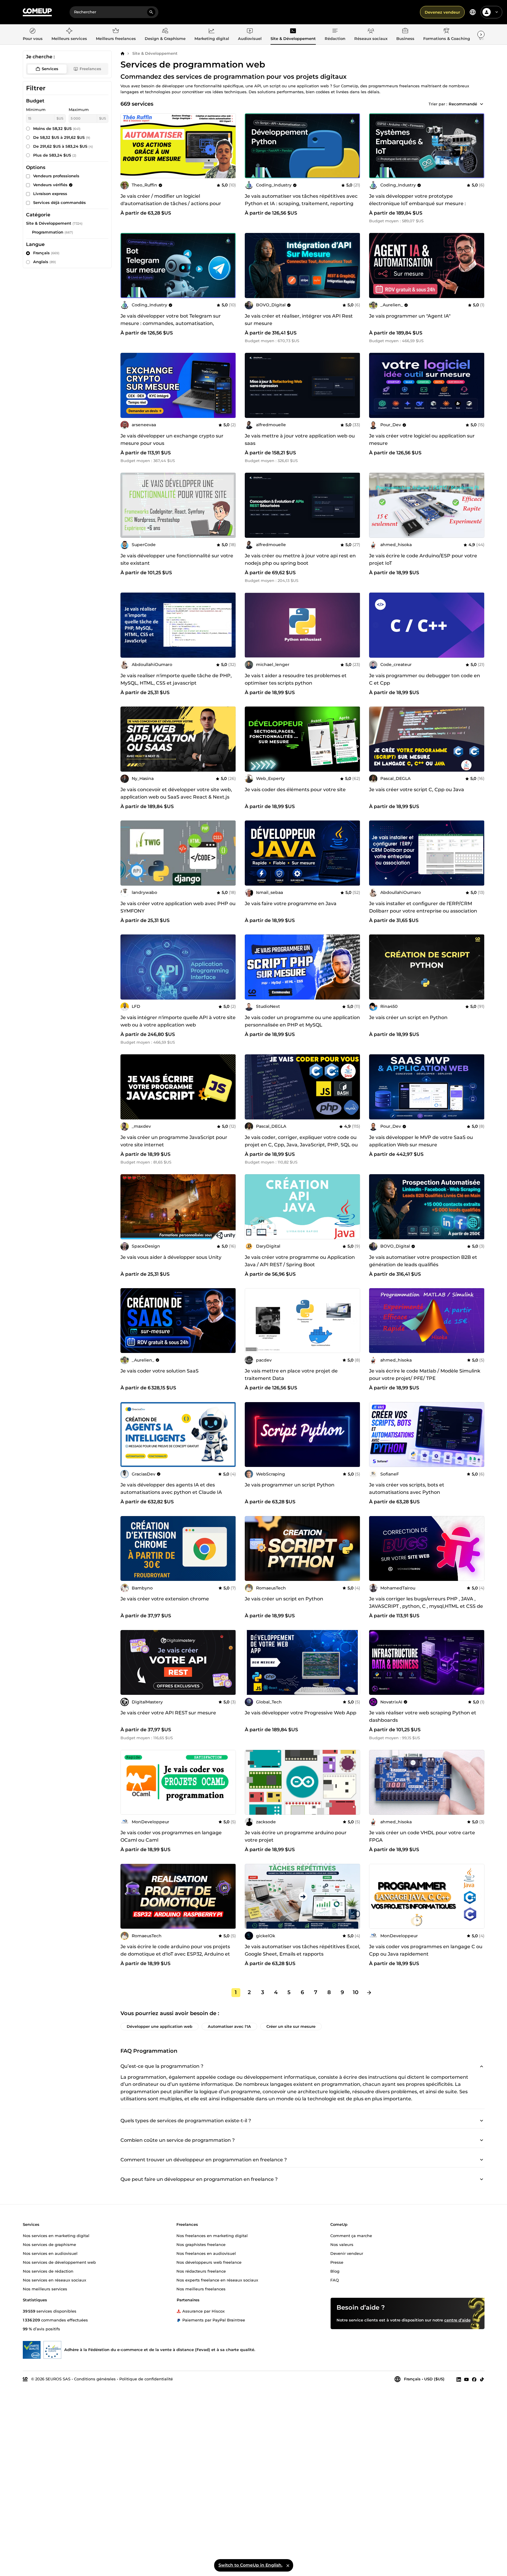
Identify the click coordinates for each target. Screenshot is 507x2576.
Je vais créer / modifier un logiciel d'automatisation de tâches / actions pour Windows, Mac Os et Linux (171, 203)
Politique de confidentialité (146, 2379)
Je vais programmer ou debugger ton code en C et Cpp (425, 679)
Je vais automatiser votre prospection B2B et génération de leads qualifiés (423, 1261)
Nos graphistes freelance (201, 2244)
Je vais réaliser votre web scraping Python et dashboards (423, 1716)
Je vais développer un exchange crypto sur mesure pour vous (172, 440)
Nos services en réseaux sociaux (54, 2280)
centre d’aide (457, 2320)
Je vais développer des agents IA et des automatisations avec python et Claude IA (171, 1489)
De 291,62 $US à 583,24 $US (63, 146)
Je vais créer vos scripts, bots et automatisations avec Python (407, 1489)
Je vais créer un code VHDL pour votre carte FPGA (422, 1836)
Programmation (48, 232)
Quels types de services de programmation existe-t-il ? (186, 2120)
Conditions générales (95, 2379)
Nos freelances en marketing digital (212, 2236)
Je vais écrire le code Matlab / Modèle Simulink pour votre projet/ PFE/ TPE (425, 1375)
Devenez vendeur (442, 12)
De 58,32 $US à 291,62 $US (62, 137)
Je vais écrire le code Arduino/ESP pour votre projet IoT (423, 559)
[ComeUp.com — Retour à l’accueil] (37, 12)
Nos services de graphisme (49, 2244)
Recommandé (463, 104)
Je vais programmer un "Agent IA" (410, 316)
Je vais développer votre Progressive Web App (301, 1713)
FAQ (335, 2280)
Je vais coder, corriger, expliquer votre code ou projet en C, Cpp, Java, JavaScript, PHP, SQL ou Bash (301, 1145)
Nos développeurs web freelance (209, 2262)
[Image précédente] (251, 146)
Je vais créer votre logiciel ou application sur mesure (422, 440)
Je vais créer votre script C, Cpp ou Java (417, 790)
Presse (337, 2262)
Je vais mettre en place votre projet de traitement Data (291, 1375)
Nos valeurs (342, 2244)
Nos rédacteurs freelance (201, 2271)
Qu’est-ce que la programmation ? (162, 2066)
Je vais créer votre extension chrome (165, 1599)
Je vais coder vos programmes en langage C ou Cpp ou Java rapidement (426, 1950)
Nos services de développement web (59, 2262)
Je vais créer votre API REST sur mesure (168, 1713)
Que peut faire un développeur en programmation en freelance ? (199, 2179)
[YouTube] (466, 2379)
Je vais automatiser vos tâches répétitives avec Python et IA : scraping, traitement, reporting (301, 200)
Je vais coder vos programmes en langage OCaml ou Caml (171, 1836)
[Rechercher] (151, 12)
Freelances (90, 69)
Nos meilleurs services (45, 2289)
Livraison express (50, 194)
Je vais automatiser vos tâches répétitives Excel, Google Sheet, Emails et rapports (302, 1950)
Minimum (36, 110)
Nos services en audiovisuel (50, 2253)
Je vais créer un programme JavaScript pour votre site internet (174, 1141)
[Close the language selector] (288, 2565)
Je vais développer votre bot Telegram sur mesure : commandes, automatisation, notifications (171, 323)
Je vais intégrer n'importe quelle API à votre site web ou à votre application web (178, 1021)
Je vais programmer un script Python (290, 1485)
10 (356, 1992)
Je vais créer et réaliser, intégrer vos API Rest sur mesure (299, 320)
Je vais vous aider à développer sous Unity (171, 1257)
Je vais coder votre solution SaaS (160, 1371)
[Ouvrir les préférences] (473, 12)
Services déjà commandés (59, 202)
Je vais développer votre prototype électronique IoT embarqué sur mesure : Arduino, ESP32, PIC (417, 203)
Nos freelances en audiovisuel (206, 2253)
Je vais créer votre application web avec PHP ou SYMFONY (178, 907)
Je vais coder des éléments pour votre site (295, 790)
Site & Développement (155, 53)
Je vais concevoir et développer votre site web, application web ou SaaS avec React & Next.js (176, 793)
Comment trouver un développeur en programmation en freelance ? (204, 2159)
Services (50, 69)
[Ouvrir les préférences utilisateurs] (497, 12)
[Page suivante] (369, 1993)
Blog (335, 2271)
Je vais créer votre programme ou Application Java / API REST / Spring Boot (300, 1261)
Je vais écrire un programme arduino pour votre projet (296, 1836)
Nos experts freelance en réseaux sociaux (217, 2280)
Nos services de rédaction (48, 2271)
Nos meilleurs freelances (201, 2289)
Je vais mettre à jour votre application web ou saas (300, 440)
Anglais (45, 262)
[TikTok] (482, 2379)
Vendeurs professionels (56, 176)
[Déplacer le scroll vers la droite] (481, 34)
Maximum (79, 110)
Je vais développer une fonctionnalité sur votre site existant (177, 559)
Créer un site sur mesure (291, 2026)
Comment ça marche (351, 2236)
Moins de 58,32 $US (57, 128)
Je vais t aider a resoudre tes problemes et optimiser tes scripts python (296, 679)
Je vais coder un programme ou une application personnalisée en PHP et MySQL (302, 1021)
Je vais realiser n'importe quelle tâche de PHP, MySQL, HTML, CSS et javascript (176, 679)
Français (46, 253)
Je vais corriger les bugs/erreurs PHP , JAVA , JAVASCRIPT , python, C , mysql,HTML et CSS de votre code (426, 1606)
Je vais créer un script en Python (408, 1017)
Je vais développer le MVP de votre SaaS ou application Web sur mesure (421, 1141)
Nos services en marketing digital (56, 2236)
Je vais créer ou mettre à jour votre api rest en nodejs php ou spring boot (300, 559)
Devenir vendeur (347, 2253)
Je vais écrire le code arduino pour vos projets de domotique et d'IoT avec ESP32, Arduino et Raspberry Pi (175, 1954)
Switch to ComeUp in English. (250, 2565)
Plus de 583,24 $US (55, 155)
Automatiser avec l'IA (229, 2026)
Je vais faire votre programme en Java (291, 904)
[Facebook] (474, 2379)
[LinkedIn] (459, 2379)
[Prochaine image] (354, 146)
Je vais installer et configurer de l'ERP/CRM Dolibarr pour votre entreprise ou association (423, 907)
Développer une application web (160, 2026)
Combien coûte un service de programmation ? (178, 2140)
